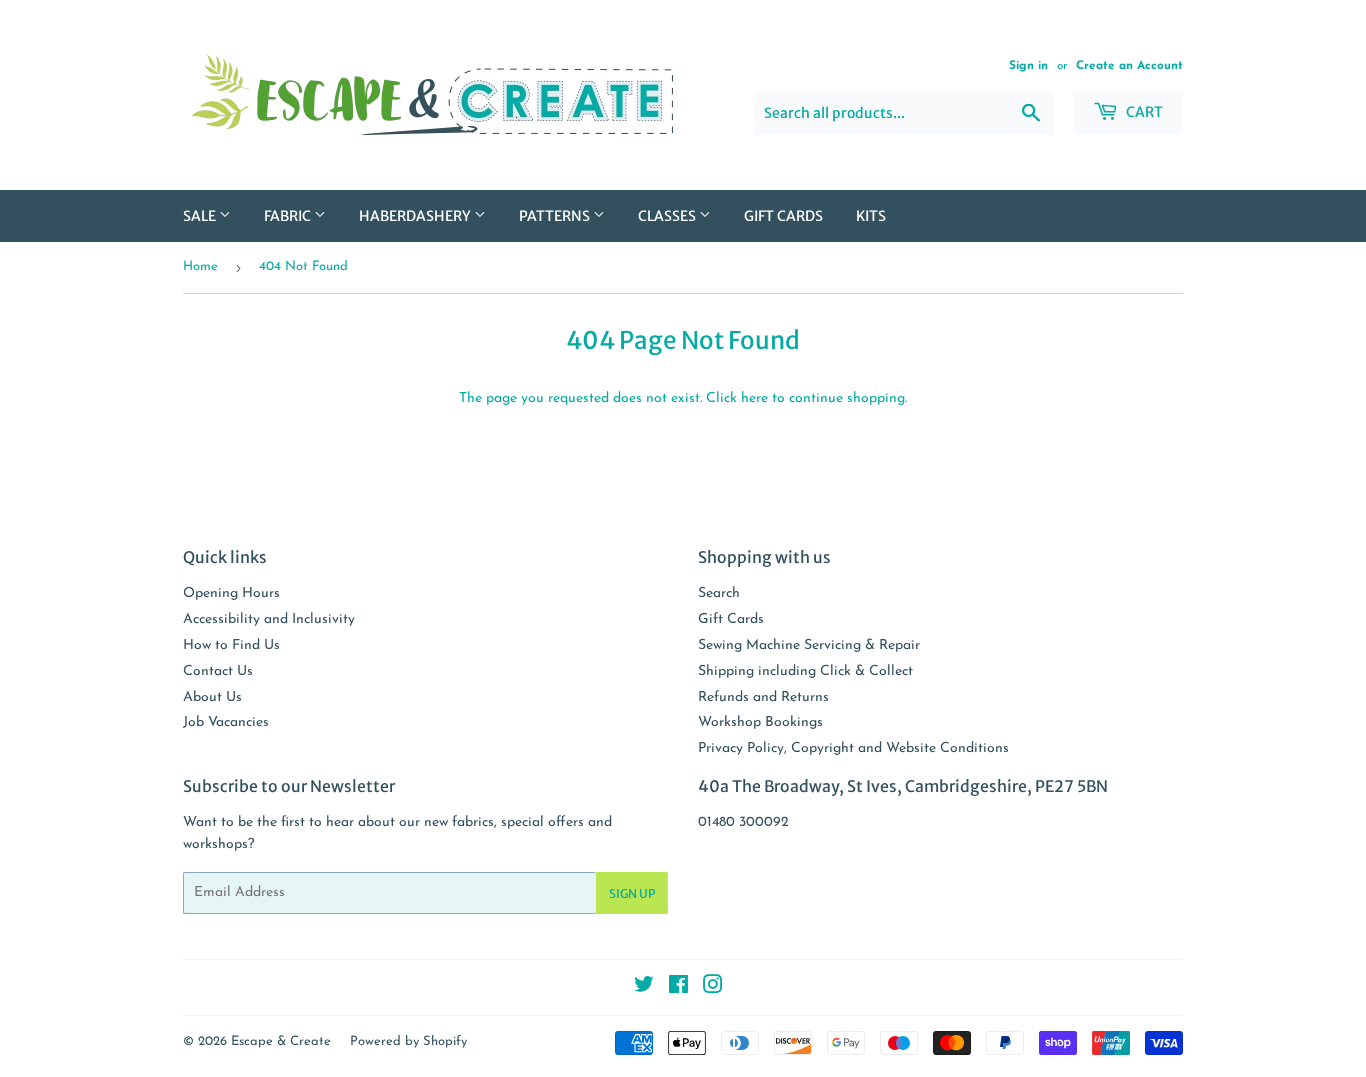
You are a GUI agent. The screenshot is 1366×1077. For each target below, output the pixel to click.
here (754, 398)
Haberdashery (416, 216)
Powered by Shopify (408, 1041)
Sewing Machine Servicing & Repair (809, 645)
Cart (1143, 112)
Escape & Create (281, 1041)
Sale (201, 216)
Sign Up (632, 893)
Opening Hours (231, 593)
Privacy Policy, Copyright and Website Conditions (853, 748)
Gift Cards (783, 216)
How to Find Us (231, 645)
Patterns (556, 216)
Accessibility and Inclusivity (269, 619)
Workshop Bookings (760, 722)
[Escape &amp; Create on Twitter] (644, 988)
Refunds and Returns (763, 697)
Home (200, 266)
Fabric (289, 216)
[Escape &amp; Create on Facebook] (678, 988)
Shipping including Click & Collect (805, 671)
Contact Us (218, 671)
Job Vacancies (226, 722)
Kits (871, 216)
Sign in (1028, 66)
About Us (212, 697)
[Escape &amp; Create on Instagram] (713, 988)
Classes (668, 216)
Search (719, 593)
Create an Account (1129, 66)
